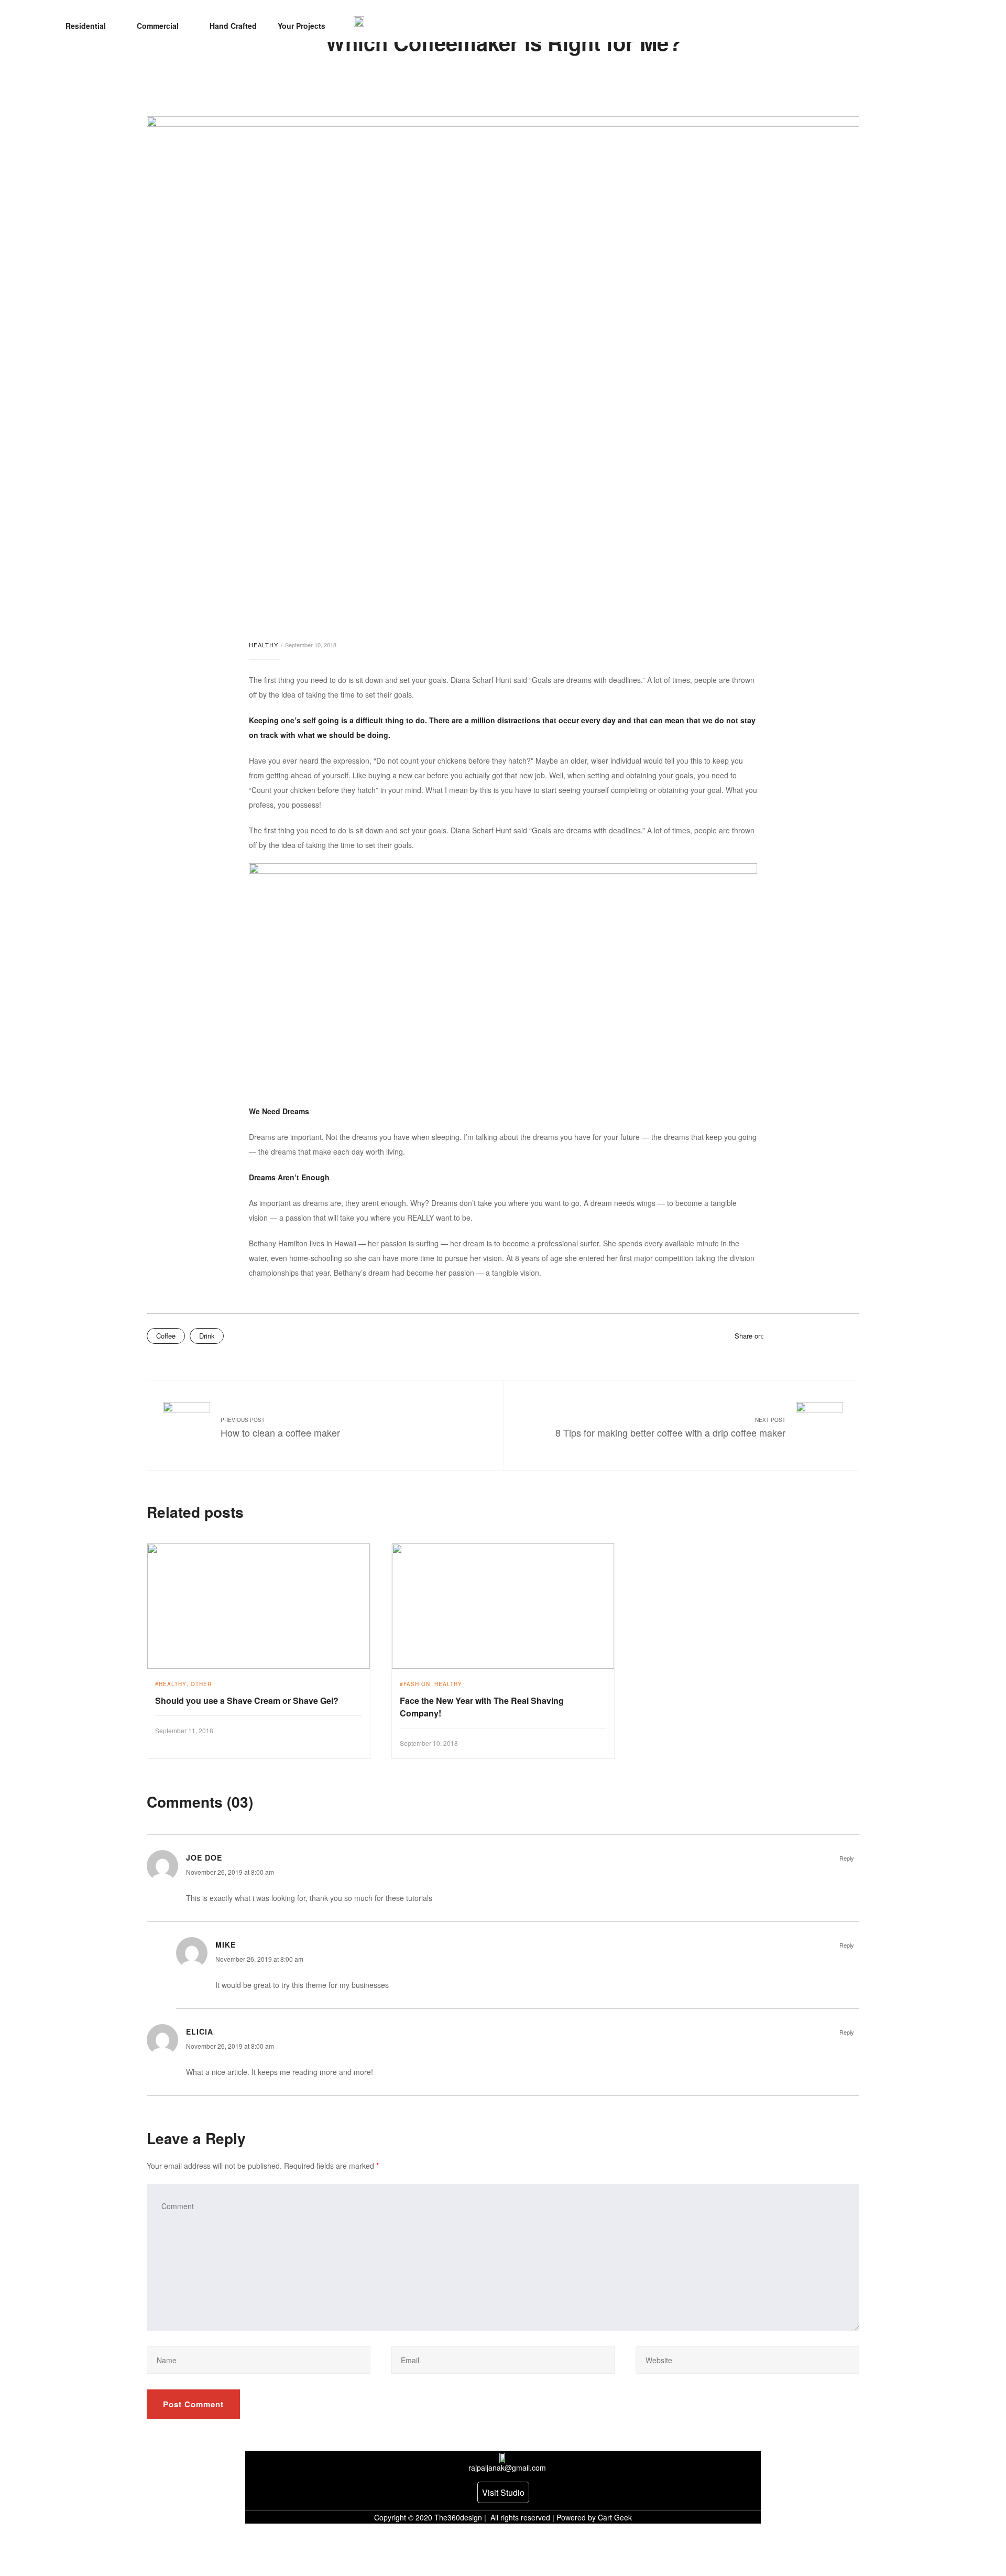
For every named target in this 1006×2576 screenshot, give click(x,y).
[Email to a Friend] (854, 1335)
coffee (166, 1336)
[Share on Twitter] (785, 1335)
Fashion (417, 1684)
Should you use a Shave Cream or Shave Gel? (247, 1700)
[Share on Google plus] (826, 1335)
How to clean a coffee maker (280, 1432)
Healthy (264, 645)
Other (201, 1684)
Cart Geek (614, 2517)
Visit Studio (503, 2492)
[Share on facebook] (772, 1335)
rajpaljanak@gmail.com (507, 2468)
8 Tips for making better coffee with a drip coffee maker (670, 1432)
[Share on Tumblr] (813, 1335)
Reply (847, 1858)
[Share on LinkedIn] (799, 1335)
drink (207, 1336)
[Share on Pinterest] (840, 1335)
